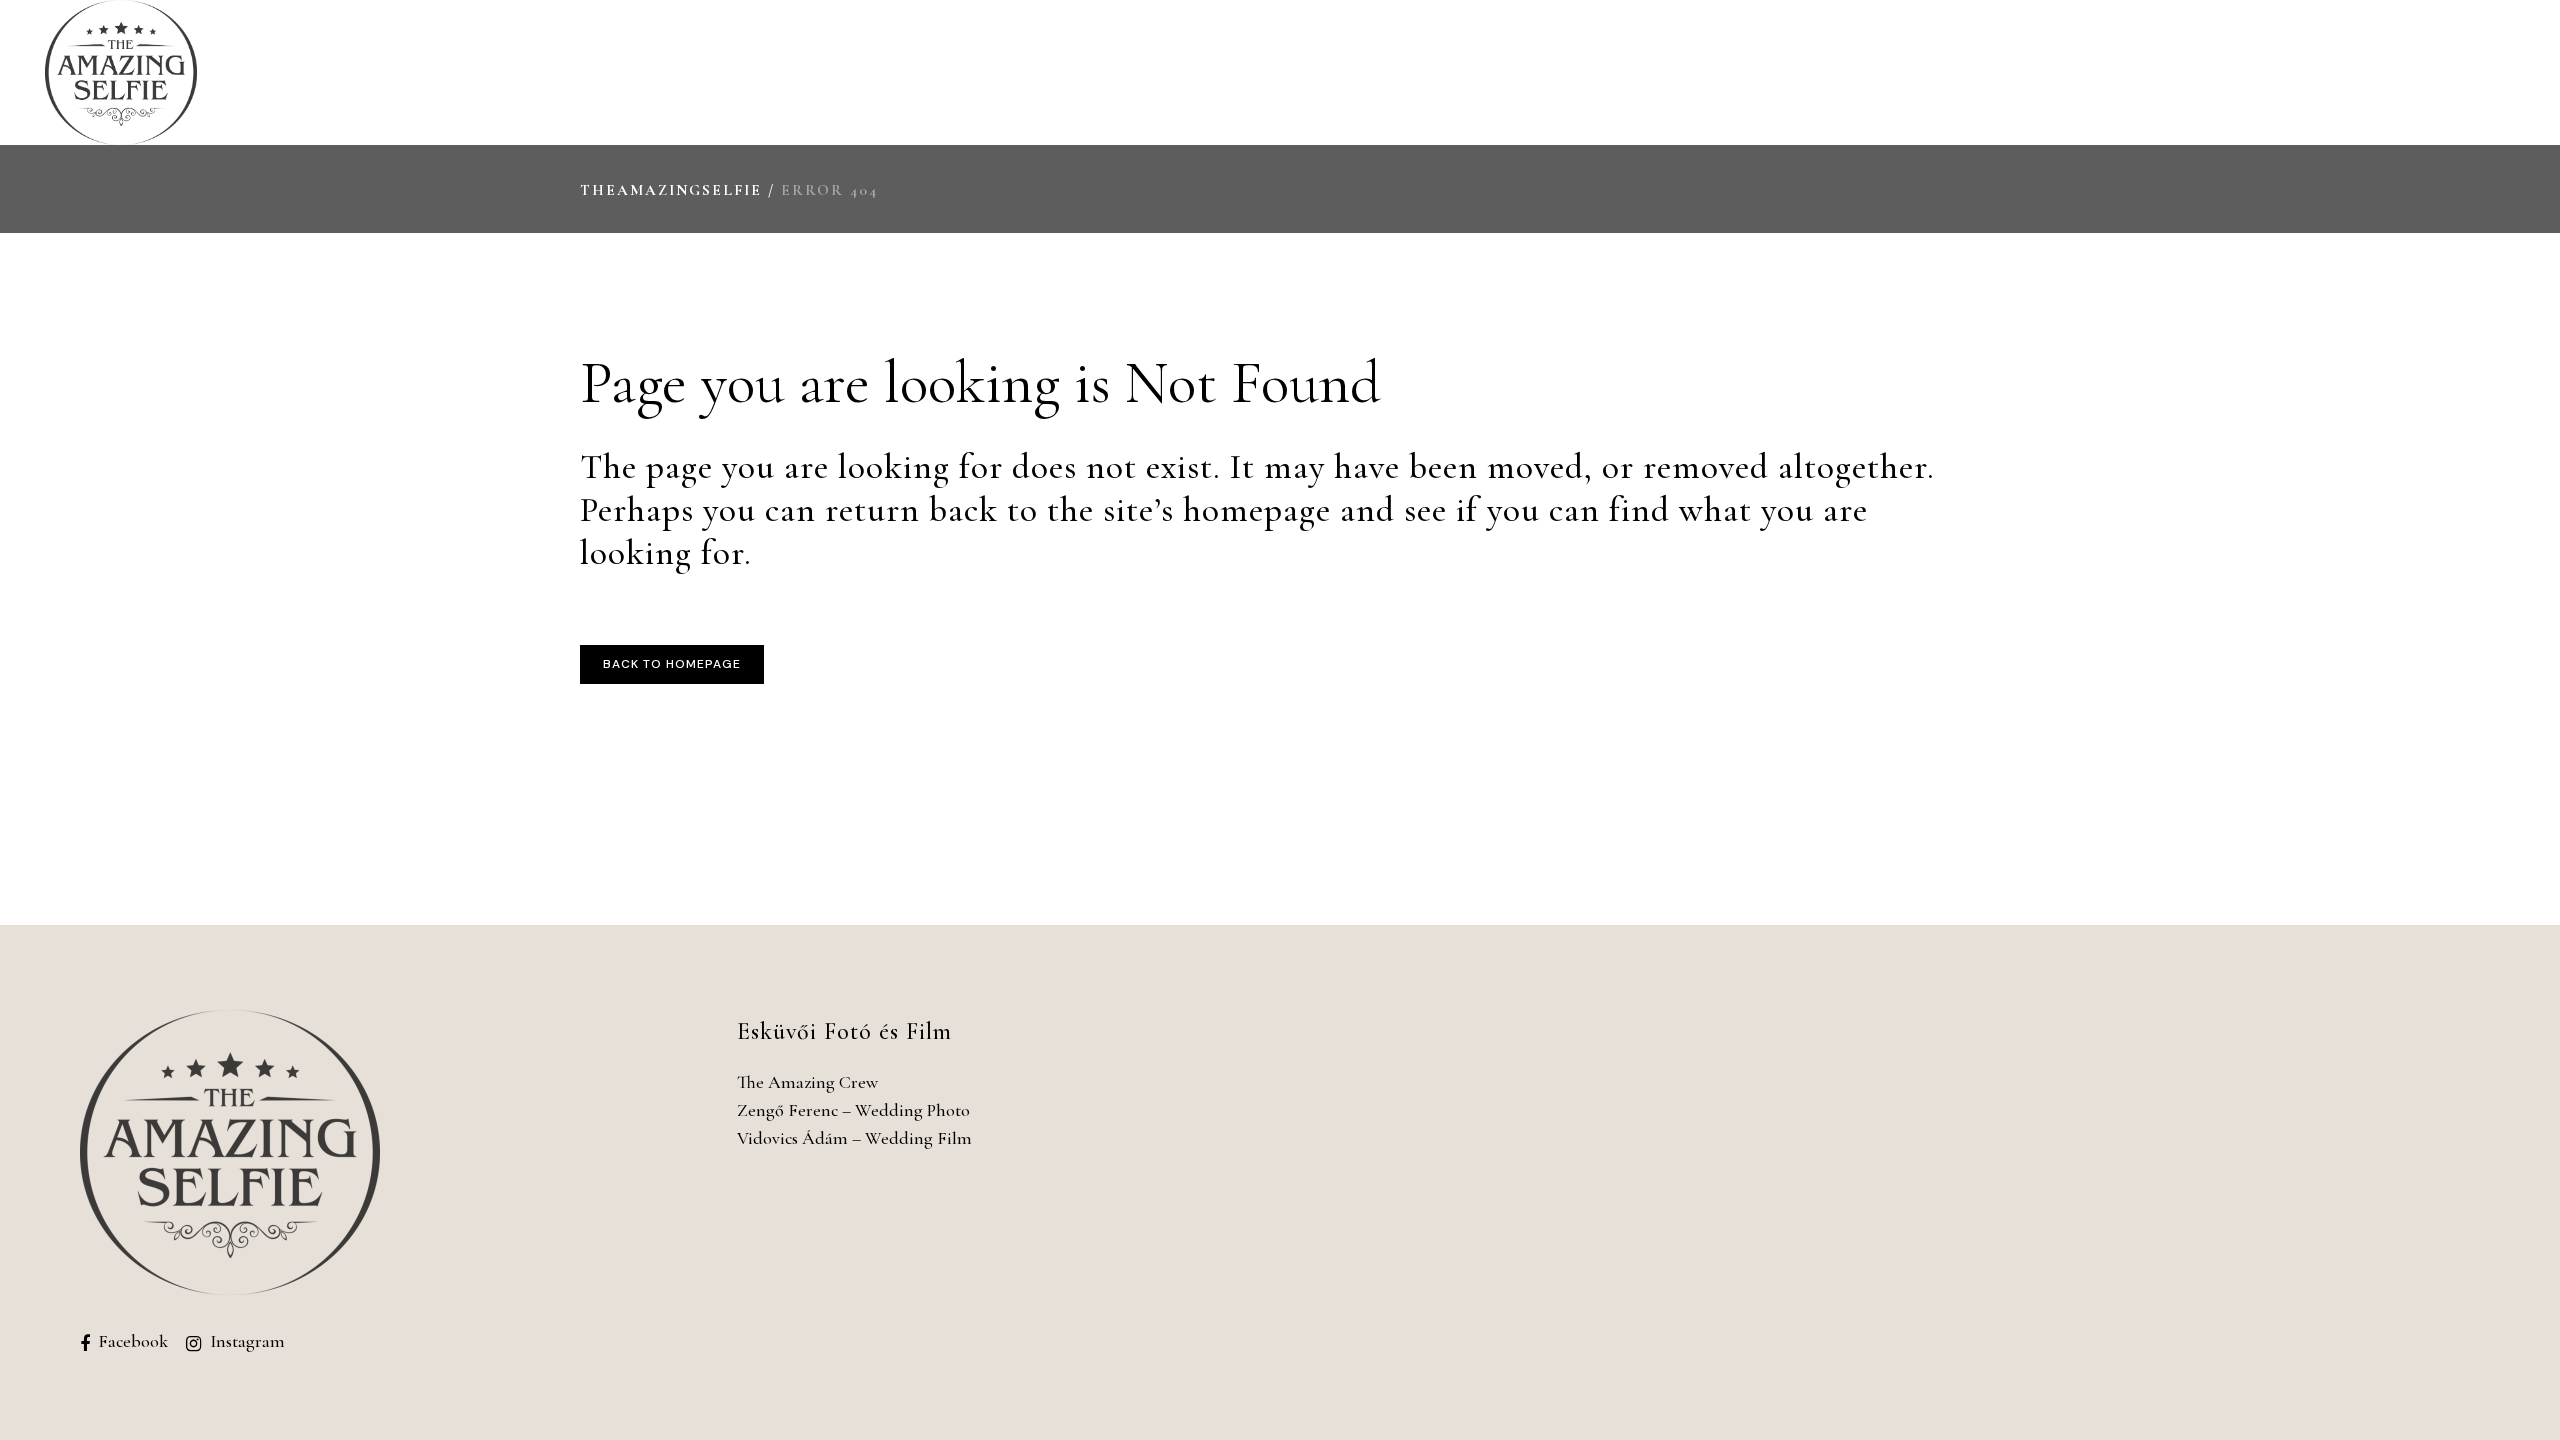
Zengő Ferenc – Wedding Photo (853, 1110)
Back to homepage (672, 664)
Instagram (247, 1341)
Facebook (133, 1341)
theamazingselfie (671, 190)
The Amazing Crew (807, 1082)
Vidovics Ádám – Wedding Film (854, 1138)
